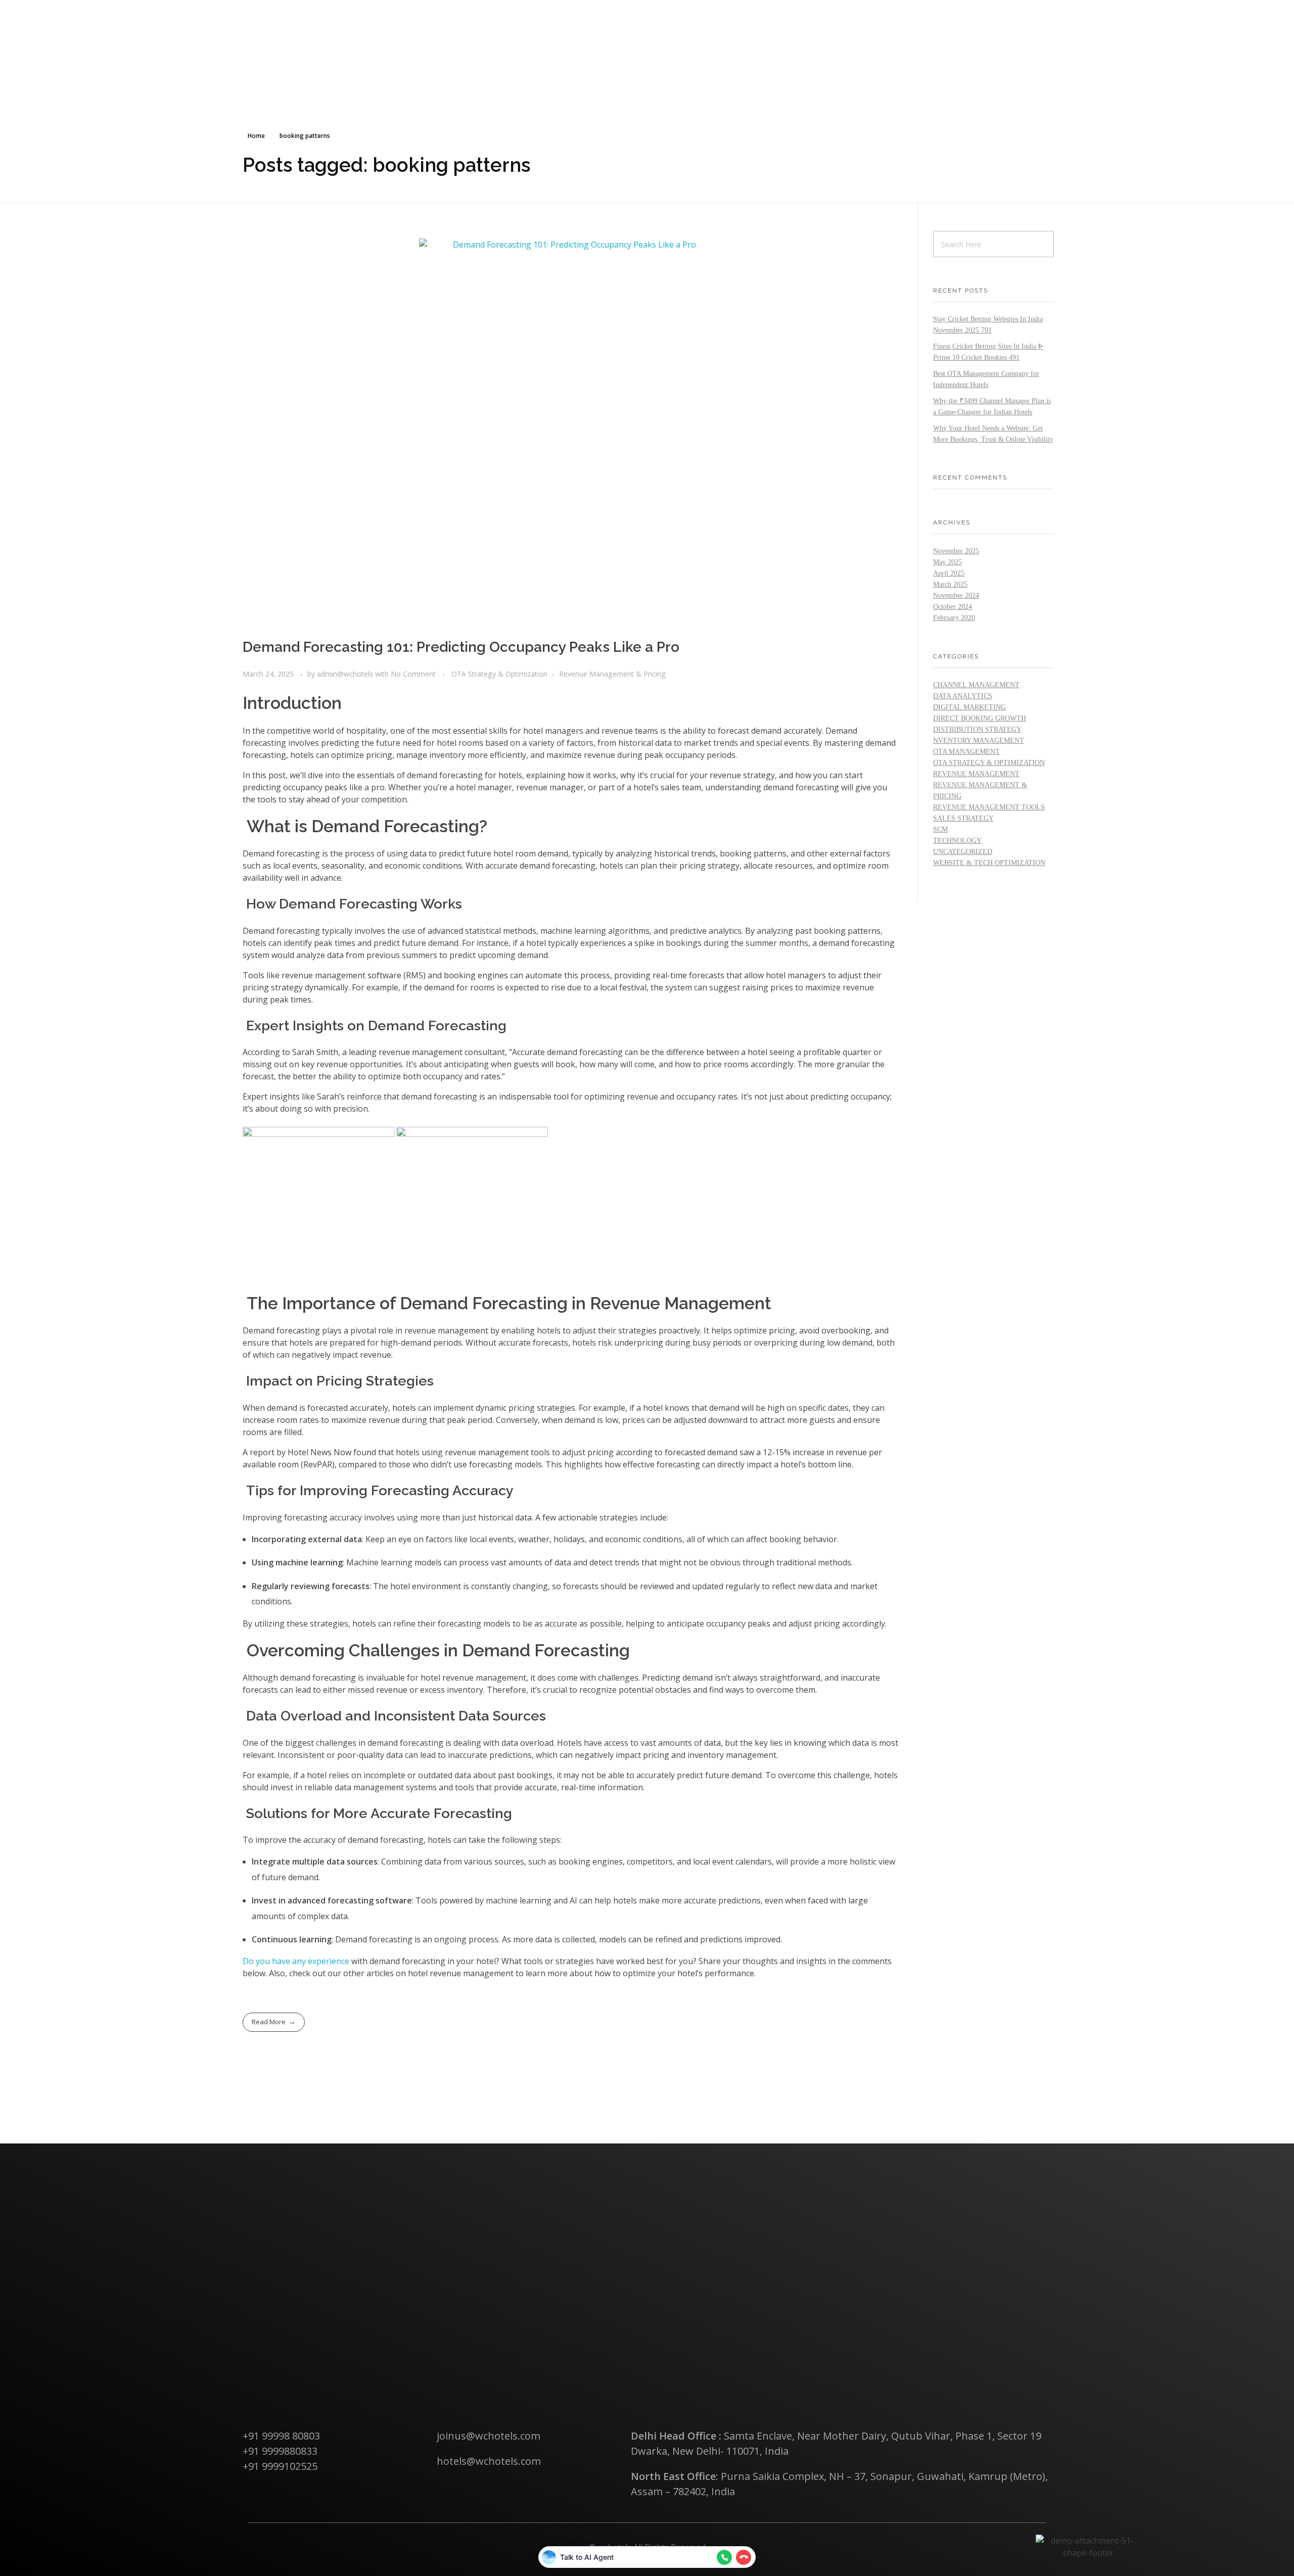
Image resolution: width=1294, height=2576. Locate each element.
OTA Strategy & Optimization (499, 674)
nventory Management (979, 741)
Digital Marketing (969, 707)
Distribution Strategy (977, 729)
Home (256, 136)
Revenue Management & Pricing (612, 674)
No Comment (413, 674)
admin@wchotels (346, 674)
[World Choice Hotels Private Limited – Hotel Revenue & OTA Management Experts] (294, 16)
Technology (957, 841)
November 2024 (956, 595)
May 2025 (948, 562)
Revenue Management (976, 774)
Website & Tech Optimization (989, 863)
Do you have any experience (296, 1961)
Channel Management (976, 685)
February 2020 (954, 618)
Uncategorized (963, 852)
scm (940, 829)
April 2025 (949, 573)
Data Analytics (963, 696)
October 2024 (953, 607)
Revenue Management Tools (989, 807)
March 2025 (950, 584)
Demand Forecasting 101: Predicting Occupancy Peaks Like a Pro (461, 647)
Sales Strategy (963, 818)
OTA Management (966, 752)
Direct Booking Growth (980, 718)
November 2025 (956, 551)
